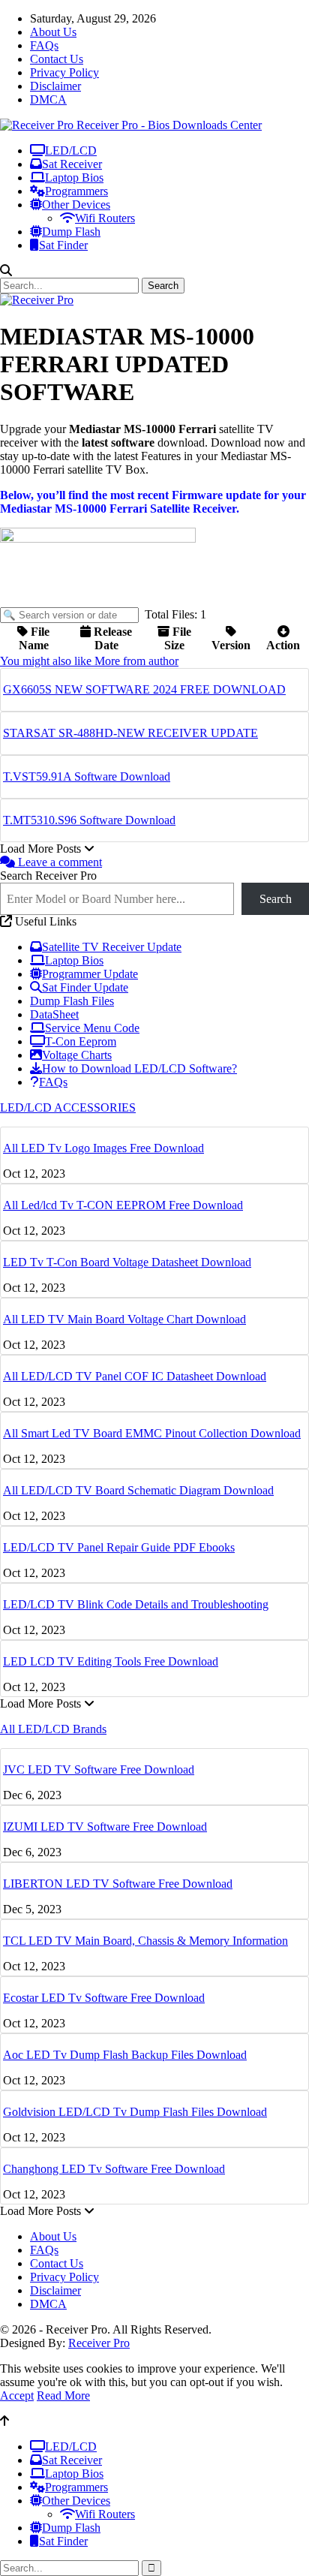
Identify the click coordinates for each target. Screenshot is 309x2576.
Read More (63, 2395)
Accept (17, 2395)
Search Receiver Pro (48, 876)
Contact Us (57, 59)
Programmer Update (90, 974)
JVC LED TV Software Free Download (99, 1769)
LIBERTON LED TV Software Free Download (118, 1884)
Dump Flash (71, 232)
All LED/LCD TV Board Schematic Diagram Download (138, 1490)
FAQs (44, 45)
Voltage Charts (77, 1055)
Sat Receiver (72, 164)
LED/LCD (71, 150)
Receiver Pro (99, 2343)
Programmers (76, 191)
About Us (53, 32)
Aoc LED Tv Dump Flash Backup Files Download (125, 2055)
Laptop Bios (74, 178)
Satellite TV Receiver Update (112, 947)
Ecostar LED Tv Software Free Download (104, 1998)
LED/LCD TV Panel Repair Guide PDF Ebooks (119, 1547)
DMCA (48, 99)
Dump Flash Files (72, 1001)
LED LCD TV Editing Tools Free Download (111, 1661)
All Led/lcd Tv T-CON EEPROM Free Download (123, 1205)
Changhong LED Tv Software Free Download (114, 2169)
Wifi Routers (105, 218)
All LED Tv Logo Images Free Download (103, 1148)
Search (276, 899)
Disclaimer (55, 86)
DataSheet (54, 1014)
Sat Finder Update (85, 987)
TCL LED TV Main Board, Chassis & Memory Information (145, 1941)
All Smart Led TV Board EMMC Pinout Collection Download (152, 1433)
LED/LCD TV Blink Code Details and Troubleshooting (136, 1604)
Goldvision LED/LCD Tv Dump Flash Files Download (135, 2112)
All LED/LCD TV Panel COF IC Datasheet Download (135, 1376)
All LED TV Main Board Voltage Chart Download (124, 1319)
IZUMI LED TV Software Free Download (105, 1827)
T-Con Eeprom (81, 1041)
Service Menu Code (92, 1028)
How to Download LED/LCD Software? (139, 1068)
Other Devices (76, 205)
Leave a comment (58, 862)
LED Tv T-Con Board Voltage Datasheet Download (127, 1262)
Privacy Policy (64, 72)
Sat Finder (63, 245)
